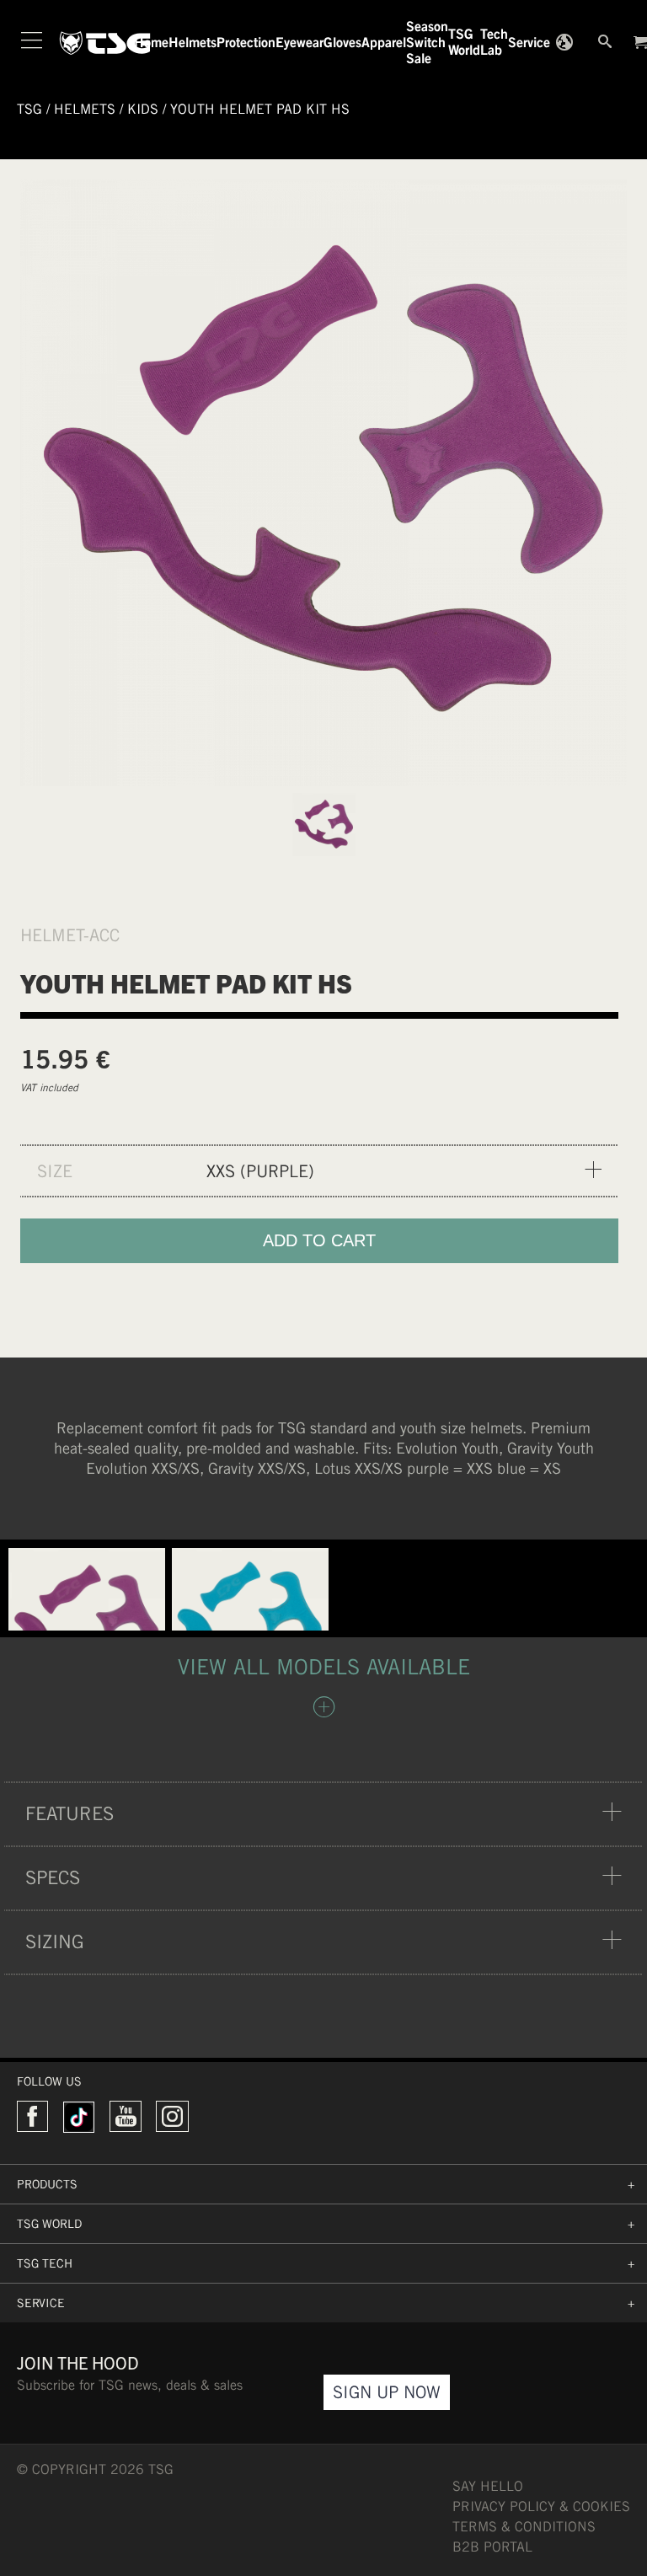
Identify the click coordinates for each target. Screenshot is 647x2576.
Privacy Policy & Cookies (541, 2506)
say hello (488, 2486)
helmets (85, 109)
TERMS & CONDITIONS (524, 2527)
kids (143, 109)
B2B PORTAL (492, 2547)
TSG (29, 109)
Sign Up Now (387, 2392)
